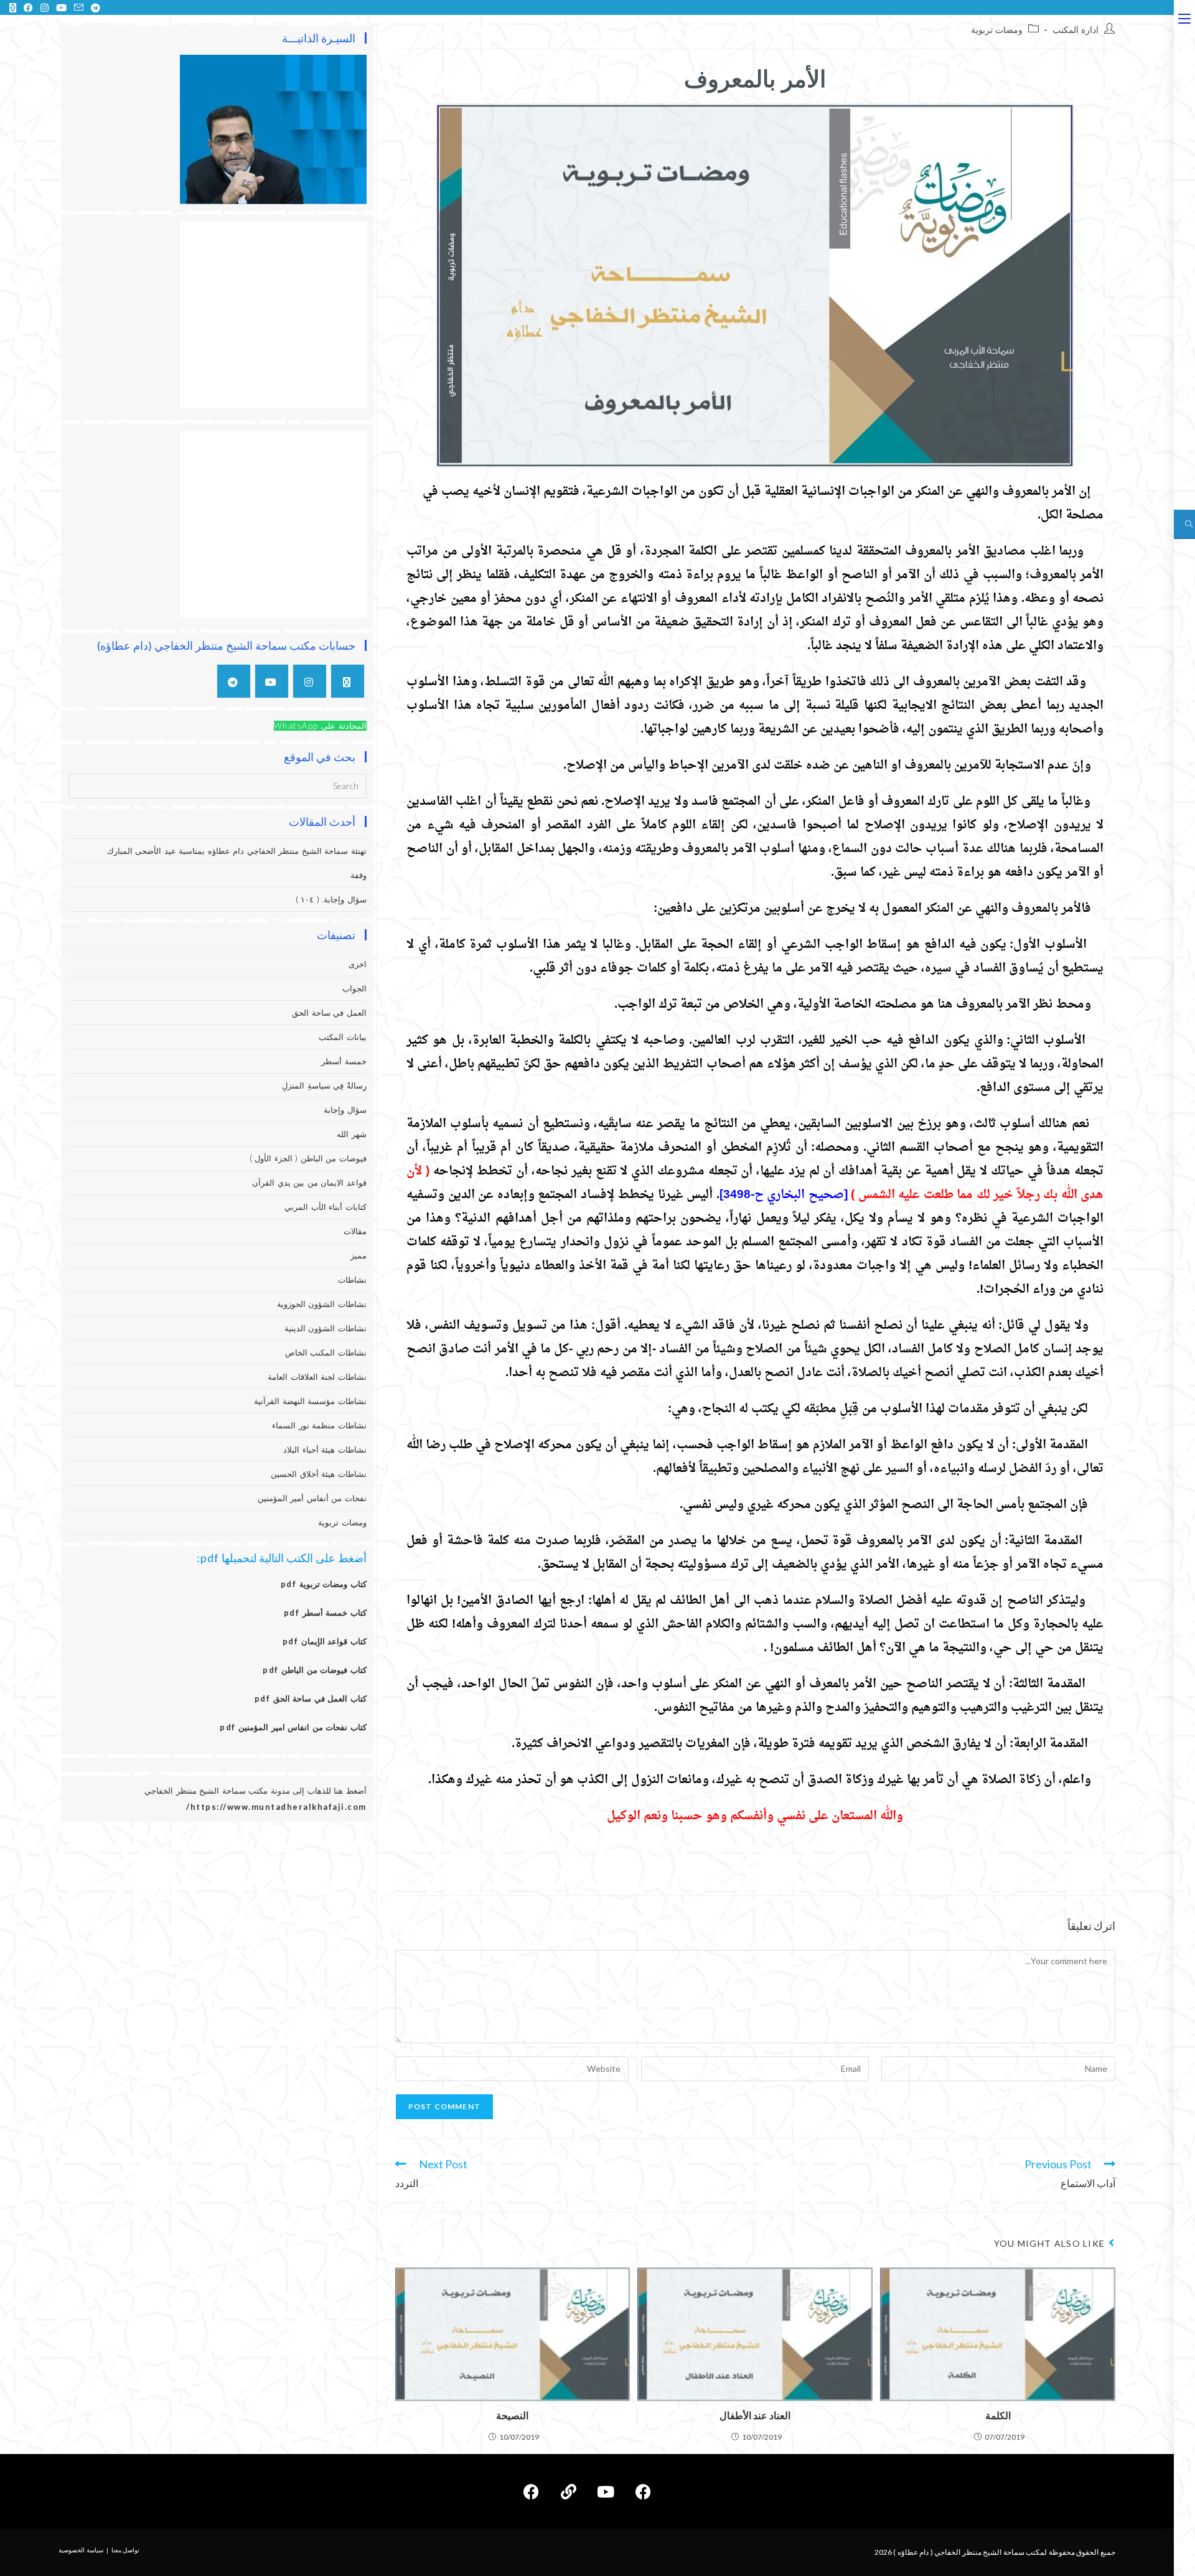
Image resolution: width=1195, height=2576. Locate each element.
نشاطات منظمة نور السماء (319, 1425)
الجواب (354, 988)
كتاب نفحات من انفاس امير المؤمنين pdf (293, 1727)
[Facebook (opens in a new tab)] (28, 7)
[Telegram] (234, 681)
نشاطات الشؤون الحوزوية (322, 1304)
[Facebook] (643, 2491)
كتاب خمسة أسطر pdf (325, 1613)
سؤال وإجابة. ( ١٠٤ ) (331, 899)
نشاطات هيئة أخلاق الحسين (319, 1474)
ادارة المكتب (1075, 30)
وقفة (358, 875)
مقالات (355, 1231)
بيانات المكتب (343, 1037)
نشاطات (352, 1280)
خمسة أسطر (344, 1061)
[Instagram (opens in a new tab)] (45, 7)
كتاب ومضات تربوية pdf (324, 1584)
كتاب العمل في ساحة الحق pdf (311, 1698)
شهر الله (352, 1134)
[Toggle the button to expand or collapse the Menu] (1184, 17)
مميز (358, 1255)
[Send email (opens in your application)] (79, 7)
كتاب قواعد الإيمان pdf (325, 1641)
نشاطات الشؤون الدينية (326, 1328)
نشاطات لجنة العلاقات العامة (317, 1377)
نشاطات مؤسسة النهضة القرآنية (310, 1401)
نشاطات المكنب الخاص (326, 1352)
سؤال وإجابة (345, 1110)
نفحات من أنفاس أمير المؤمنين (312, 1498)
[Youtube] (272, 681)
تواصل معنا (126, 2550)
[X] (348, 681)
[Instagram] (310, 681)
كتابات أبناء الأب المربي (326, 1207)
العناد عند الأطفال (755, 2415)
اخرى (358, 964)
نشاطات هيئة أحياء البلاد (325, 1450)
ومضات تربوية (997, 30)
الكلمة (998, 2415)
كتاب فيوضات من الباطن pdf (315, 1670)
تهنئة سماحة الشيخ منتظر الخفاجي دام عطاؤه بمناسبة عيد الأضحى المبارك (237, 851)
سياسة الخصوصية (81, 2550)
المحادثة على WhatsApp (320, 726)
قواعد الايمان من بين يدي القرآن (309, 1183)
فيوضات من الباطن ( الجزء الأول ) (308, 1158)
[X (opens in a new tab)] (13, 7)
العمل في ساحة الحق (329, 1013)
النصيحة (512, 2415)
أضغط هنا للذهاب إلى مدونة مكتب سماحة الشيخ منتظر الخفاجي (255, 1791)
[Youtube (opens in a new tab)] (61, 7)
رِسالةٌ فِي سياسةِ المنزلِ (324, 1085)
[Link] (568, 2491)
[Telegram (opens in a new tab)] (94, 7)
